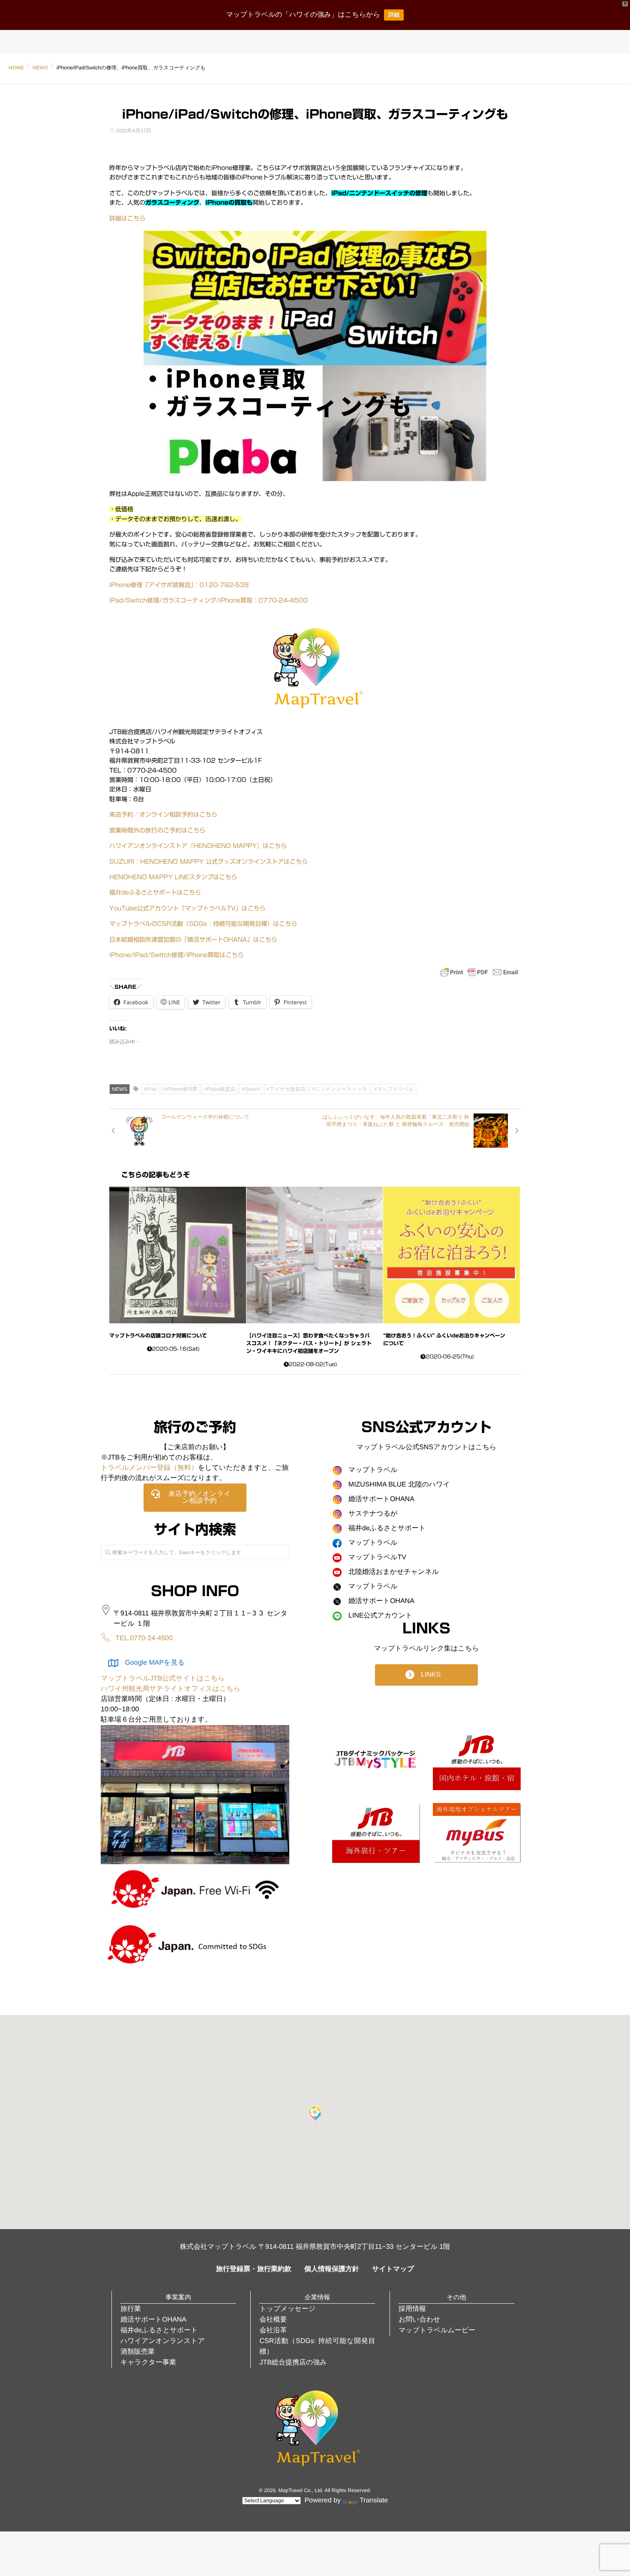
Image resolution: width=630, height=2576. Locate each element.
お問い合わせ (420, 2320)
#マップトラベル (394, 1089)
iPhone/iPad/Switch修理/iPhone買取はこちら (176, 955)
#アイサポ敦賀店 (286, 1089)
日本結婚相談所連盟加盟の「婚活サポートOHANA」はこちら (193, 940)
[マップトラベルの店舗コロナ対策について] (178, 1255)
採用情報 (412, 2309)
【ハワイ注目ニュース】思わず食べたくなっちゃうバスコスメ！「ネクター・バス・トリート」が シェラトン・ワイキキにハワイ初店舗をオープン (309, 1343)
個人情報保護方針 (332, 2269)
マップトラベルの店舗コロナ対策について (158, 1336)
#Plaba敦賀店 (220, 1089)
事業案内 (178, 2297)
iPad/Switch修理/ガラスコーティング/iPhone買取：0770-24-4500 (208, 600)
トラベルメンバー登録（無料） (149, 1468)
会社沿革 (273, 2330)
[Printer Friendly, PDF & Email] (479, 972)
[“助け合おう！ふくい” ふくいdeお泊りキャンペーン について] (451, 1255)
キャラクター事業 (148, 2363)
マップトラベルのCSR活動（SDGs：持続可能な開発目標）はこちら (203, 924)
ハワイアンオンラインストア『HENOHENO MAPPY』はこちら (198, 846)
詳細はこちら (127, 218)
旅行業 (131, 2309)
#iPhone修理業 (180, 1089)
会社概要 (273, 2320)
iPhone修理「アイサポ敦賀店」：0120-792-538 (179, 585)
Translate (374, 2500)
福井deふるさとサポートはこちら (155, 892)
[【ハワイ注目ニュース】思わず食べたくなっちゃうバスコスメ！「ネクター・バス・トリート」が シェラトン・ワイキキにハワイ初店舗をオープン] (315, 1255)
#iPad (150, 1089)
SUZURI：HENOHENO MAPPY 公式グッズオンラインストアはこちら (208, 862)
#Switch (251, 1089)
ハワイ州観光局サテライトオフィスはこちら (171, 1689)
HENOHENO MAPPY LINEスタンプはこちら (173, 877)
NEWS (120, 1089)
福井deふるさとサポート (159, 2330)
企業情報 (317, 2297)
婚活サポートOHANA (153, 2320)
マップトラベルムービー (437, 2330)
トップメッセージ (287, 2309)
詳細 (394, 15)
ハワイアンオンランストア (163, 2341)
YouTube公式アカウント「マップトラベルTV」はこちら (187, 908)
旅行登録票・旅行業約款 (254, 2269)
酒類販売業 (138, 2352)
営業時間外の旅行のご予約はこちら (157, 830)
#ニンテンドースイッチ (340, 1089)
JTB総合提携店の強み (293, 2363)
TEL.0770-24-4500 (144, 1638)
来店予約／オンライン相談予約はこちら (163, 815)
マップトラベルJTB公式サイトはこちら (163, 1679)
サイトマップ (393, 2269)
